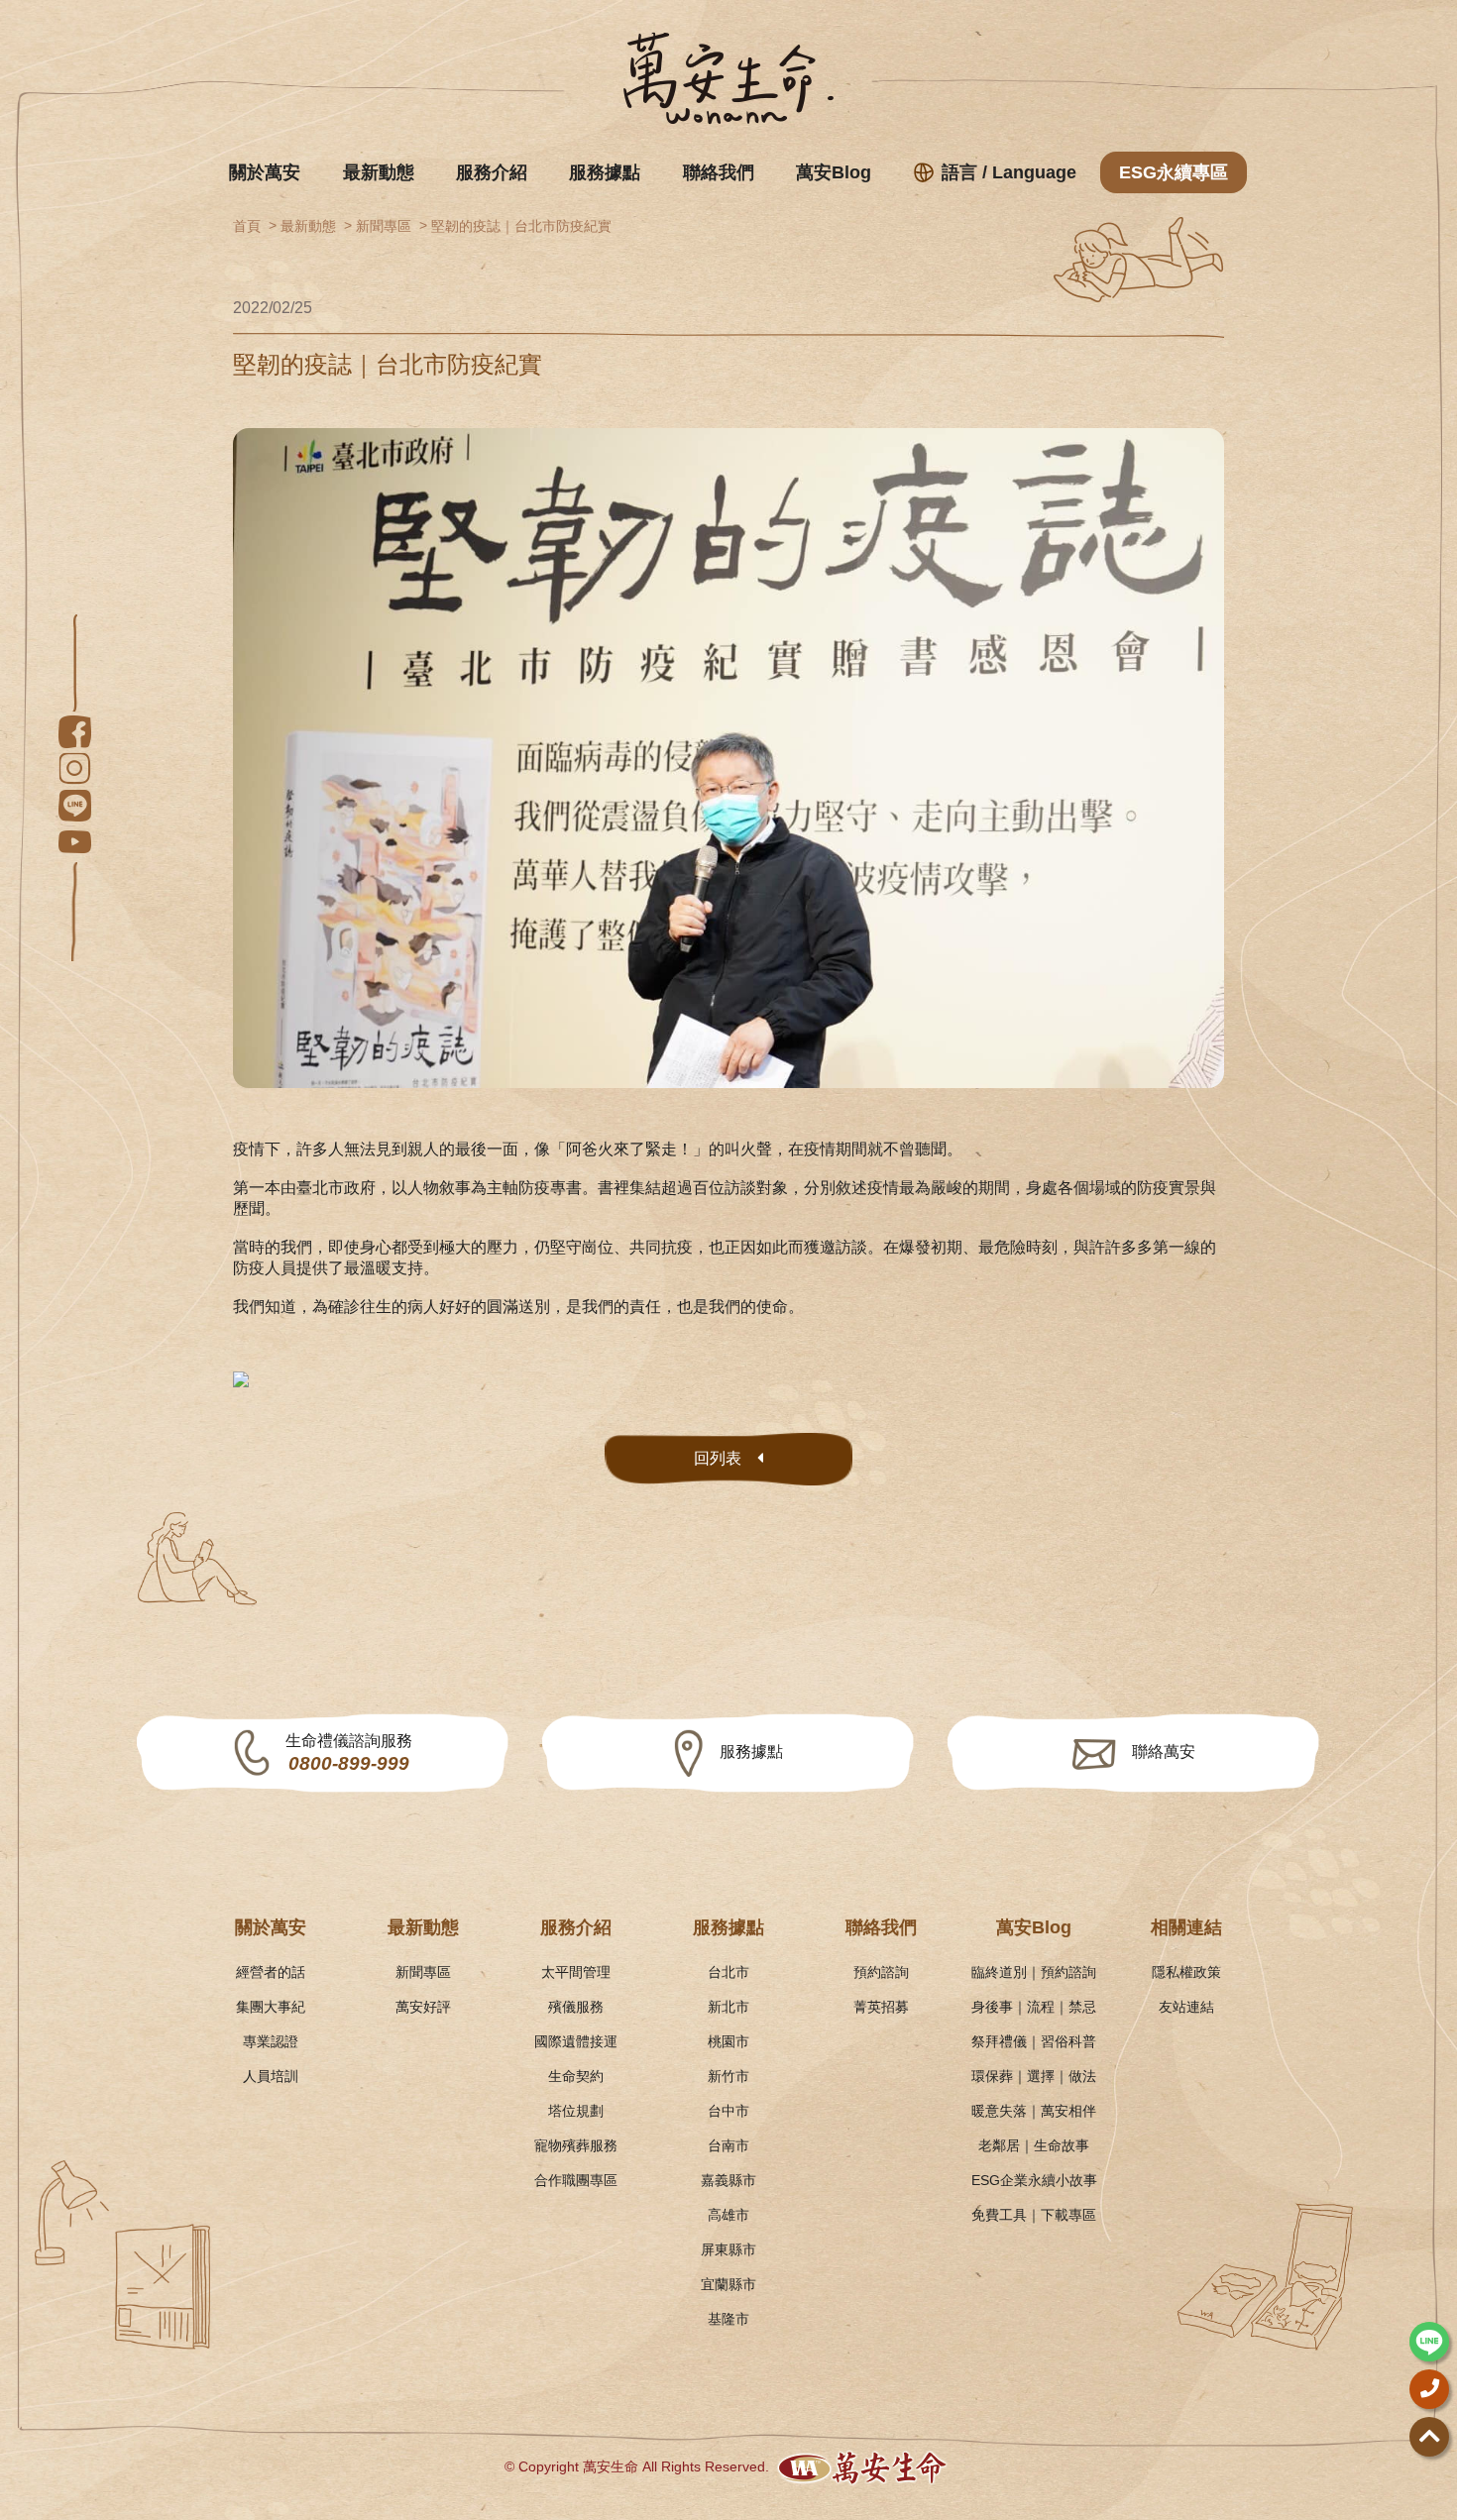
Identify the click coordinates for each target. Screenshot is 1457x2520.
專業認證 (271, 2041)
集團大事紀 (271, 2007)
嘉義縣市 (728, 2180)
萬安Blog (834, 172)
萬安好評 (423, 2007)
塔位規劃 (576, 2111)
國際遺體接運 (576, 2041)
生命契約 (576, 2076)
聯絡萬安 (1164, 1752)
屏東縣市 (728, 2249)
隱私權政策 (1186, 1972)
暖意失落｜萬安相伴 (1034, 2111)
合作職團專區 (576, 2180)
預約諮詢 (881, 1972)
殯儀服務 (576, 2007)
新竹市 (728, 2076)
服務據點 (605, 172)
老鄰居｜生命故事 (1034, 2145)
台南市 (728, 2145)
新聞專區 (384, 226)
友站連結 (1186, 2007)
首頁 (247, 226)
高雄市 (728, 2215)
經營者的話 (271, 1972)
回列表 (718, 1458)
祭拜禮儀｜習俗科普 (1034, 2041)
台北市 (728, 1972)
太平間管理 (576, 1972)
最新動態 (379, 172)
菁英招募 (881, 2007)
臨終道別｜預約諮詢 (1034, 1972)
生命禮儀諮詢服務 (349, 1753)
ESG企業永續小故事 (1034, 2180)
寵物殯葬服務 (576, 2145)
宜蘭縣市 (728, 2284)
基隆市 (728, 2319)
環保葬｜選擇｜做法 (1034, 2076)
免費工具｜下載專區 (1034, 2215)
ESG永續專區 (1174, 172)
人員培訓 (271, 2076)
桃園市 (728, 2041)
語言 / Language (1009, 172)
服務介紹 (492, 172)
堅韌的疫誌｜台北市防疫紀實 (521, 226)
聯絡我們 (719, 172)
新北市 (728, 2007)
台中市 (728, 2111)
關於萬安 (265, 172)
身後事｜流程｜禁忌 (1034, 2007)
